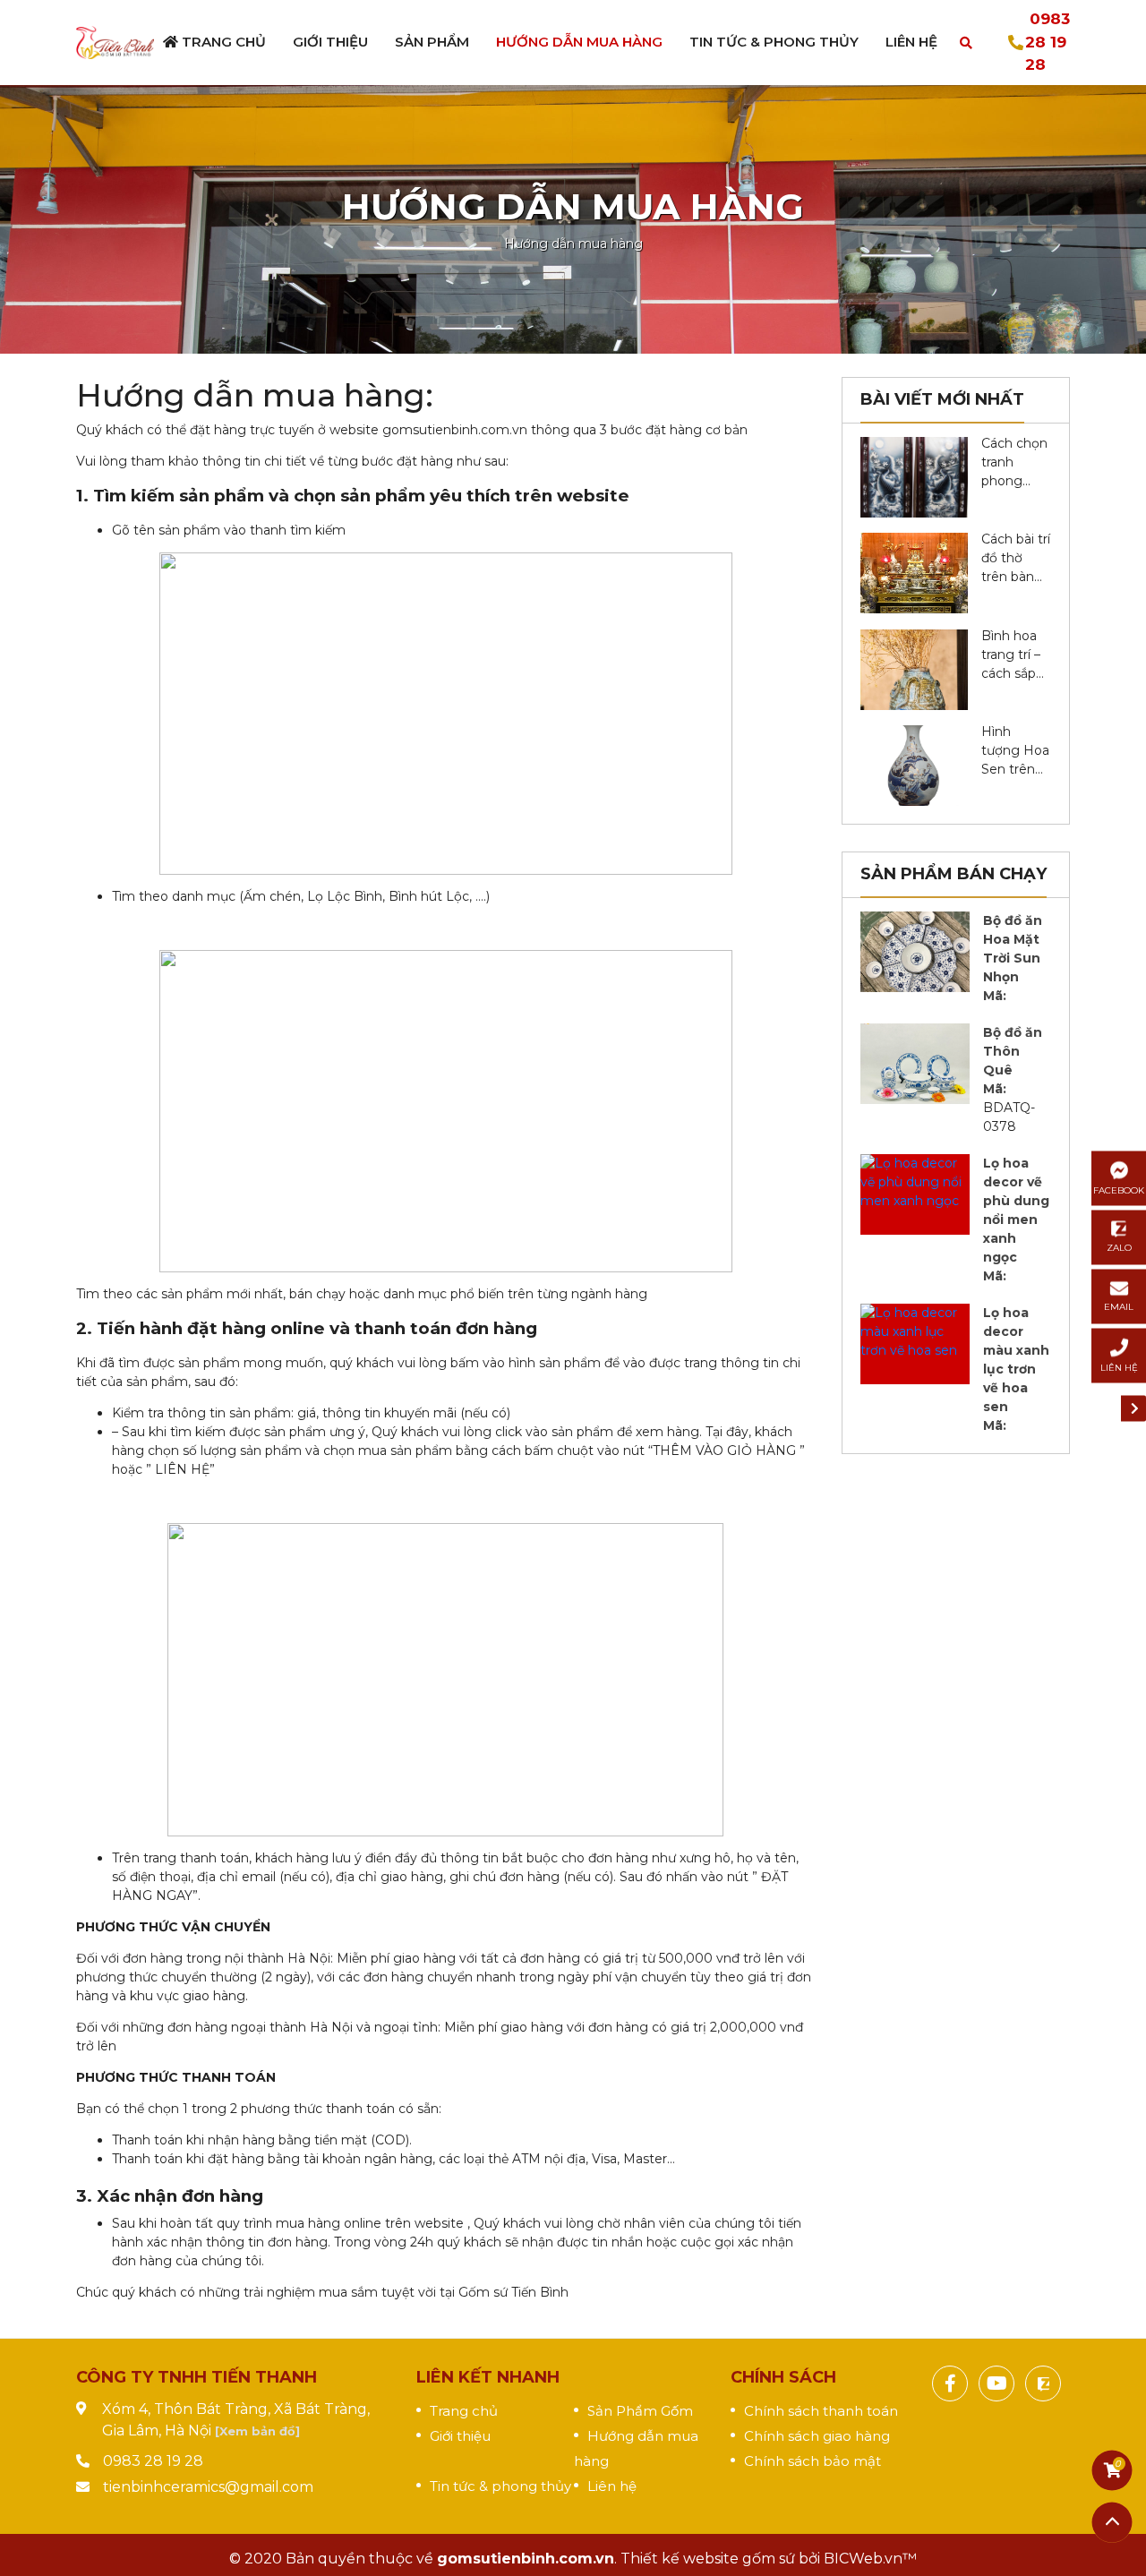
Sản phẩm (432, 42)
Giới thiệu (330, 42)
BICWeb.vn (863, 2559)
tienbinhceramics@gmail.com (208, 2487)
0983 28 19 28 (1048, 42)
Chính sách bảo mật (812, 2461)
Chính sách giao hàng (817, 2436)
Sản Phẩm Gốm (640, 2411)
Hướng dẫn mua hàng (579, 42)
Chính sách (783, 2377)
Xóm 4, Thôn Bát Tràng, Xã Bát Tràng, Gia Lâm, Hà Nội (236, 2420)
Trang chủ (222, 42)
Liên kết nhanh (488, 2377)
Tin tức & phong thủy (500, 2486)
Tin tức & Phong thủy (774, 42)
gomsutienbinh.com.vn (526, 2559)
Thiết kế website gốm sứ (708, 2559)
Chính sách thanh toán (821, 2411)
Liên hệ (911, 42)
